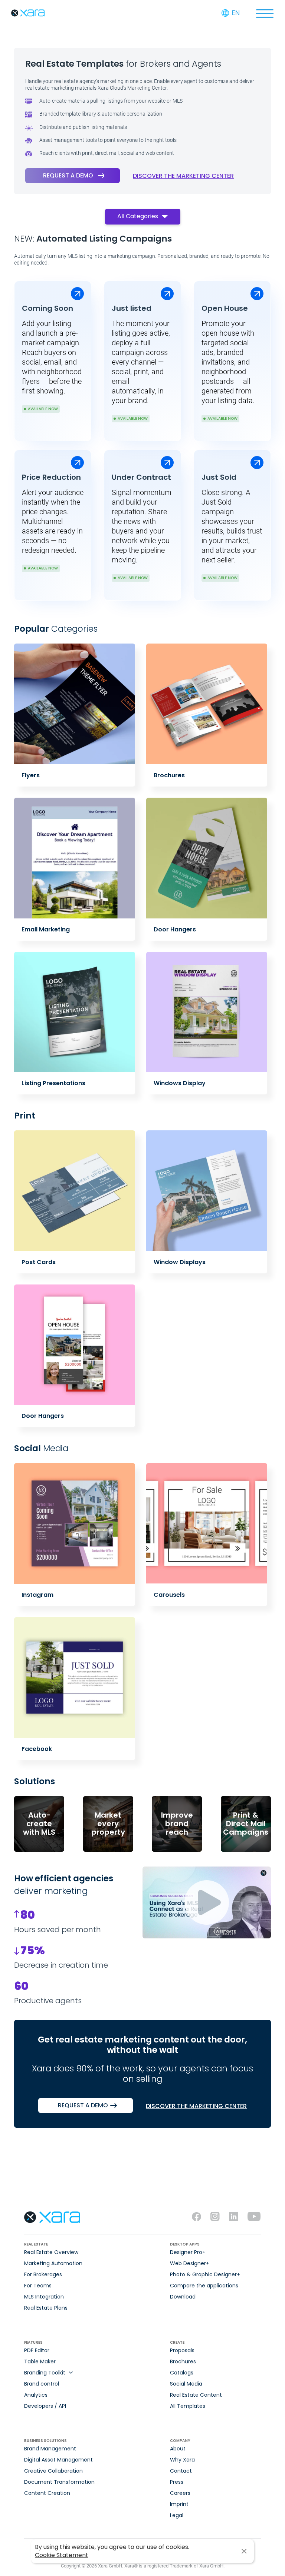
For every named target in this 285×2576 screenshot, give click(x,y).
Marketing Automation (53, 2263)
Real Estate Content (196, 2395)
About (178, 2449)
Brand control (42, 2384)
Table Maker (40, 2361)
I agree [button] (244, 2551)
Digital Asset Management (58, 2460)
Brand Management (50, 2449)
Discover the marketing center (183, 176)
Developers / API (45, 2406)
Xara (28, 13)
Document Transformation (59, 2482)
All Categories (138, 216)
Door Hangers (175, 929)
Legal (177, 2515)
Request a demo (68, 175)
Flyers (31, 775)
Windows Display (180, 1083)
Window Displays (180, 1262)
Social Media (186, 2384)
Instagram (37, 1595)
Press (177, 2482)
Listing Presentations (53, 1083)
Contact (181, 2471)
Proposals (182, 2350)
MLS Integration (44, 2297)
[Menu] (265, 13)
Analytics (36, 2395)
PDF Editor (37, 2350)
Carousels (169, 1595)
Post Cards (39, 1262)
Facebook (37, 1749)
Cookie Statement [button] (62, 2555)
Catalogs (182, 2373)
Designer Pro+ (188, 2252)
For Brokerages (43, 2274)
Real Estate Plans (46, 2308)
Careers (180, 2493)
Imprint (179, 2504)
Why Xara (182, 2460)
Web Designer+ (190, 2263)
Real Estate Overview (51, 2252)
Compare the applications (204, 2286)
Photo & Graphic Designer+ (205, 2274)
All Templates (188, 2406)
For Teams (38, 2286)
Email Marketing (46, 929)
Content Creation (47, 2493)
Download (183, 2297)
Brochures (169, 775)
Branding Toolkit (45, 2373)
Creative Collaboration (53, 2471)
